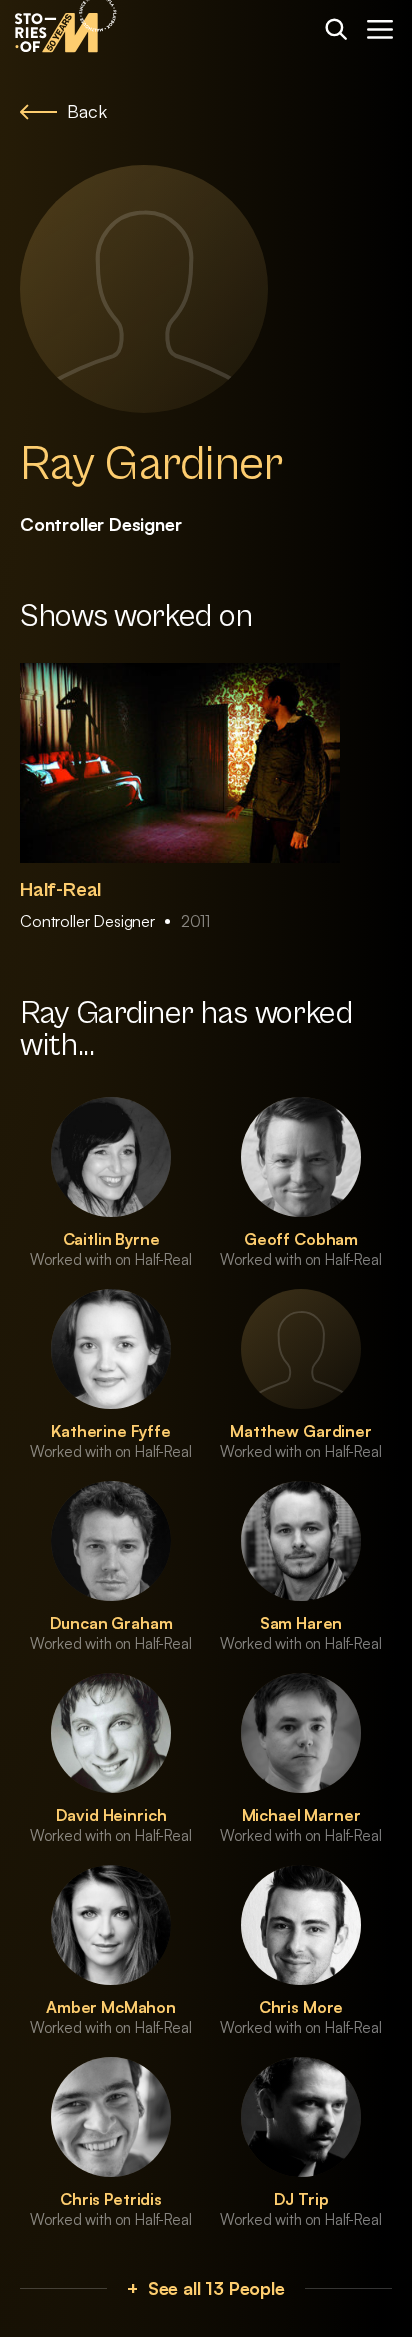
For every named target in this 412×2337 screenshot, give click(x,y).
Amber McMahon (111, 2007)
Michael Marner (301, 1815)
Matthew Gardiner (300, 1431)
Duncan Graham (111, 1623)
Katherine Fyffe (111, 1431)
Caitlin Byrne (111, 1239)
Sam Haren (301, 1623)
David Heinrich (111, 1815)
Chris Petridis (111, 2199)
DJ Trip (301, 2199)
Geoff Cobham (301, 1239)
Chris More (301, 2007)
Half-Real (60, 890)
